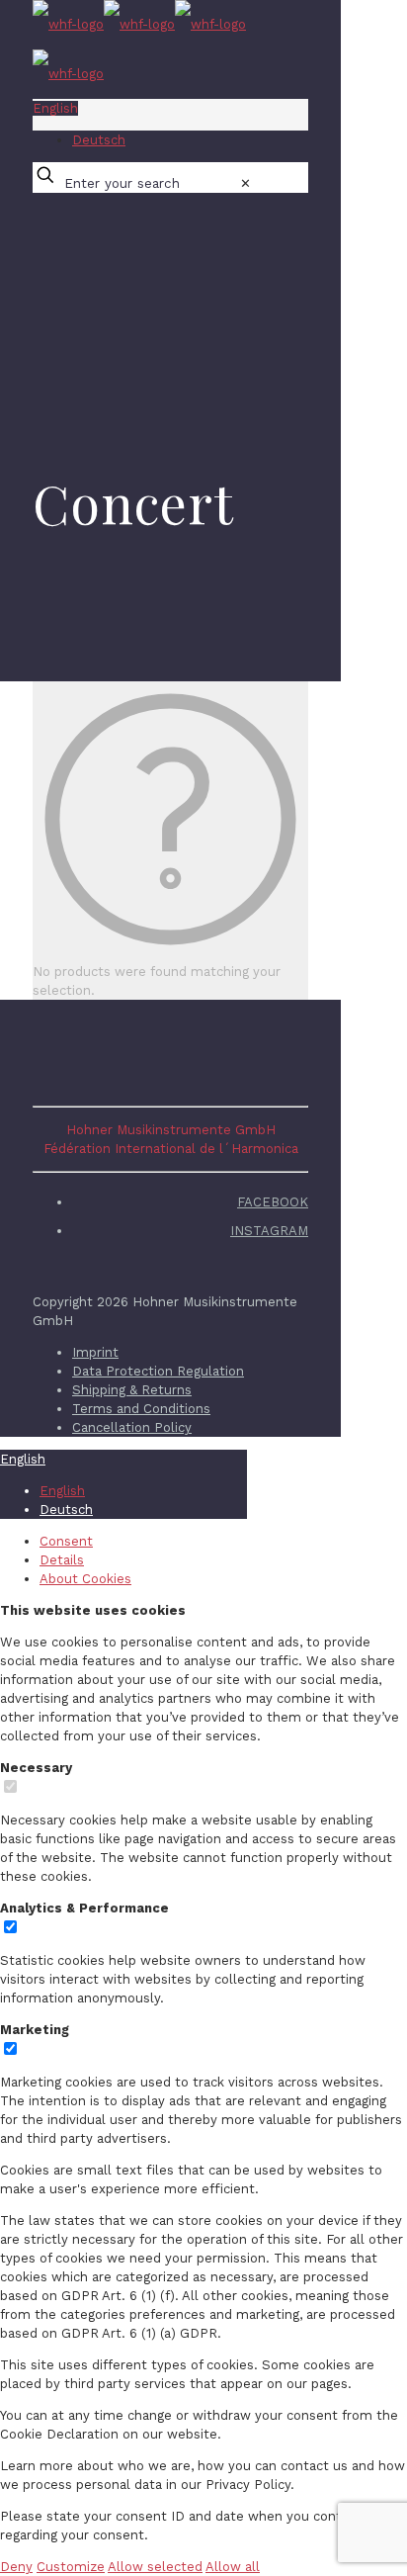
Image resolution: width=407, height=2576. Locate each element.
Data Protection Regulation (158, 1371)
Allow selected (155, 2567)
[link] (245, 183)
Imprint (95, 1352)
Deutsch (99, 140)
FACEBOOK (273, 1202)
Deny (16, 2567)
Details (62, 1560)
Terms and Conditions (141, 1409)
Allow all (233, 2567)
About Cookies (85, 1579)
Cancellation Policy (132, 1427)
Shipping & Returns (132, 1390)
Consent (66, 1541)
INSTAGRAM (269, 1231)
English (55, 108)
